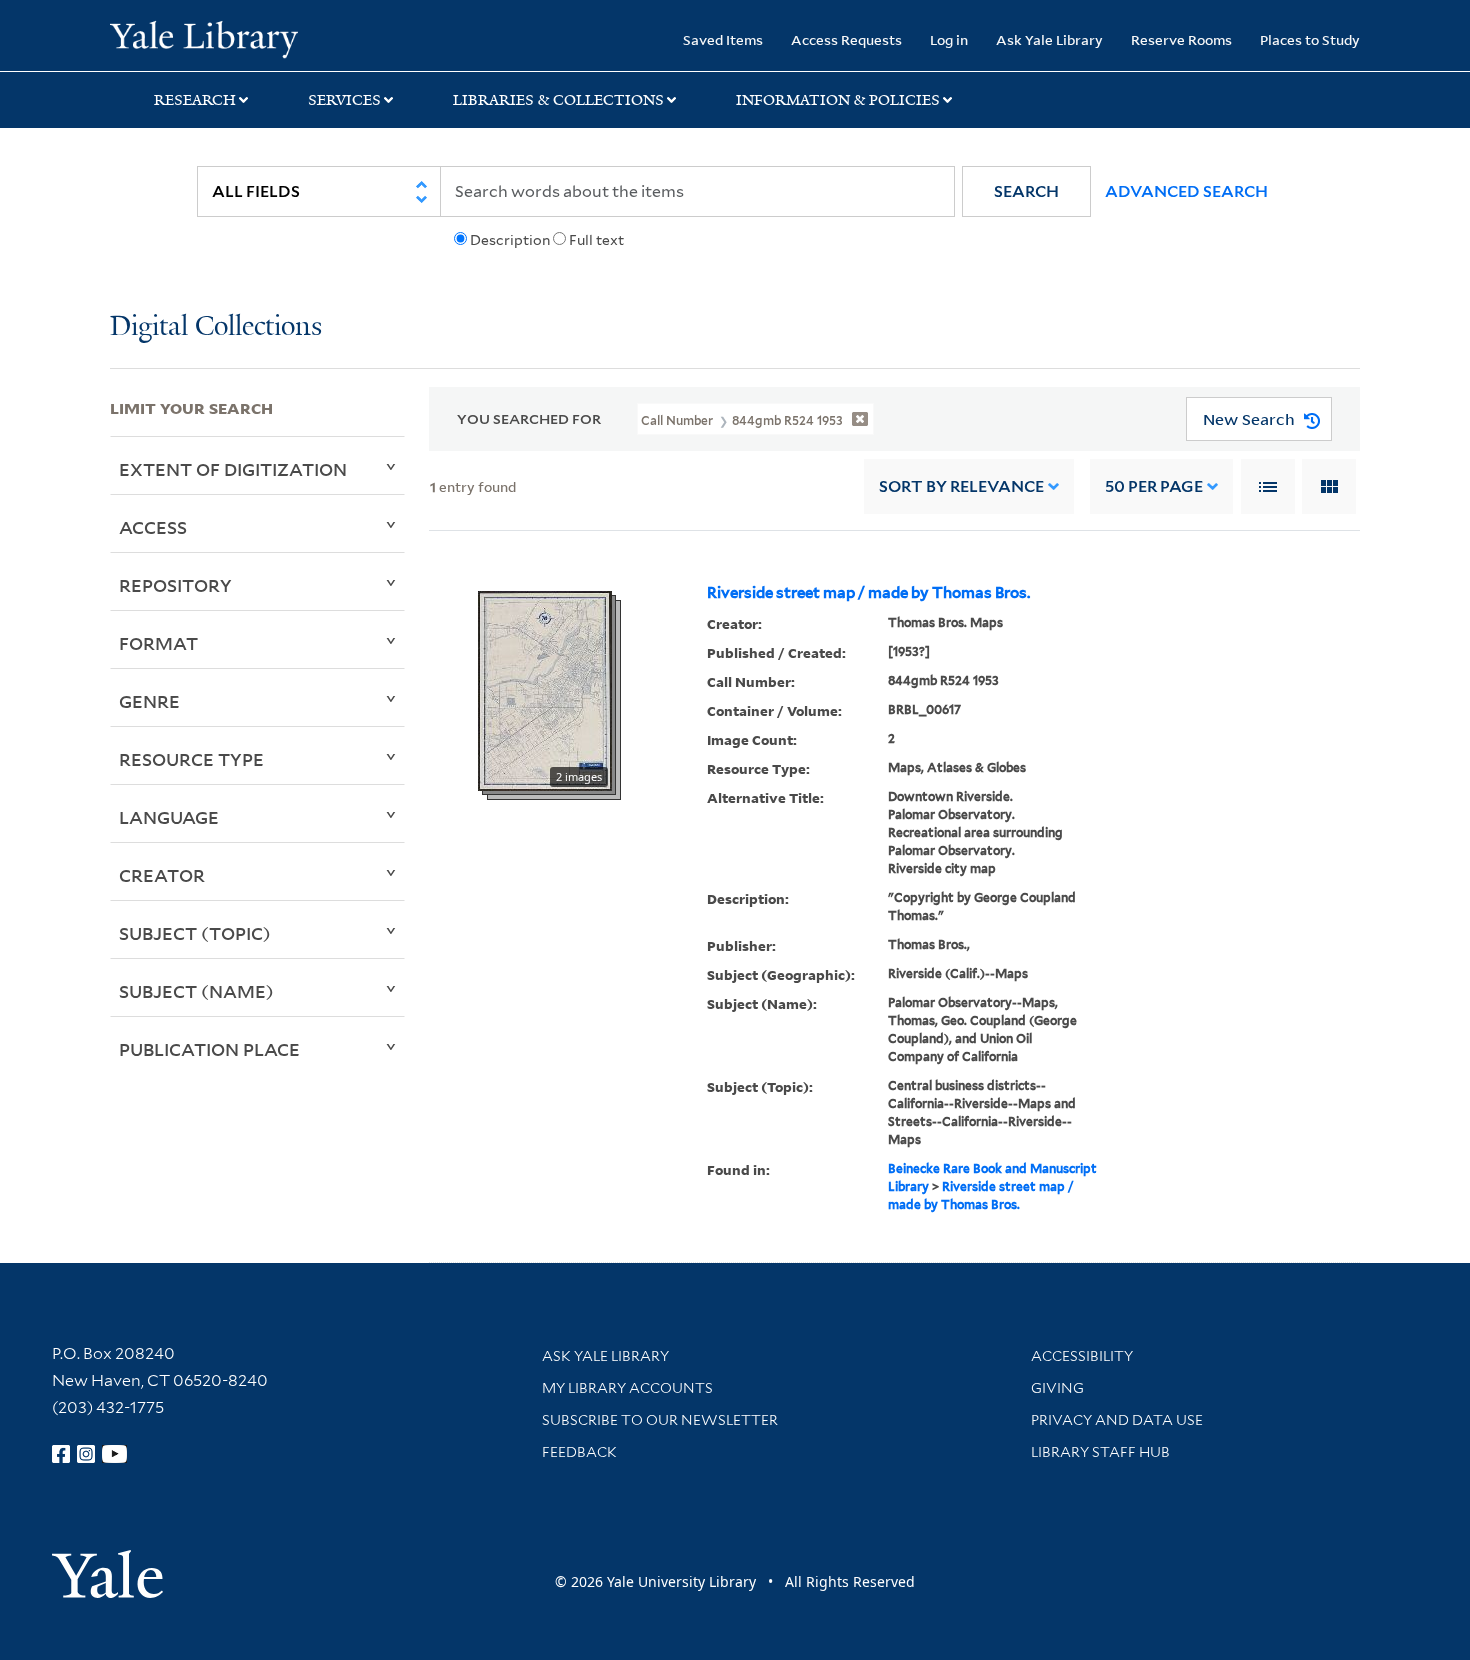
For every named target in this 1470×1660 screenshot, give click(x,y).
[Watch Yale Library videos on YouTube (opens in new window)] (115, 1454)
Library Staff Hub (1100, 1452)
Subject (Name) (196, 991)
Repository (175, 585)
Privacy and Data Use (1117, 1420)
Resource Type (191, 759)
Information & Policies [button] (838, 100)
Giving (1057, 1388)
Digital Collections (216, 327)
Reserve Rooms (1181, 39)
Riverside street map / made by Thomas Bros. (868, 593)
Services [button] (344, 100)
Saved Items (723, 39)
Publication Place (209, 1049)
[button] (1026, 191)
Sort (961, 486)
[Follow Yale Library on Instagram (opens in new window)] (86, 1454)
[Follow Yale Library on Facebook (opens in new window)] (61, 1454)
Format (158, 643)
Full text (596, 240)
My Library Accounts (627, 1388)
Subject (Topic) (195, 933)
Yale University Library (203, 38)
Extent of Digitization (233, 469)
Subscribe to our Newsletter (660, 1420)
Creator (162, 875)
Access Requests (846, 39)
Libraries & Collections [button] (558, 100)
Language (169, 817)
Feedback (579, 1452)
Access (153, 527)
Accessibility (1082, 1356)
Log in (949, 39)
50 (1154, 486)
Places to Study (1310, 39)
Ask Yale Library (1049, 39)
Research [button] (195, 100)
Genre (149, 701)
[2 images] (545, 690)
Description (510, 240)
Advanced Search (1186, 191)
